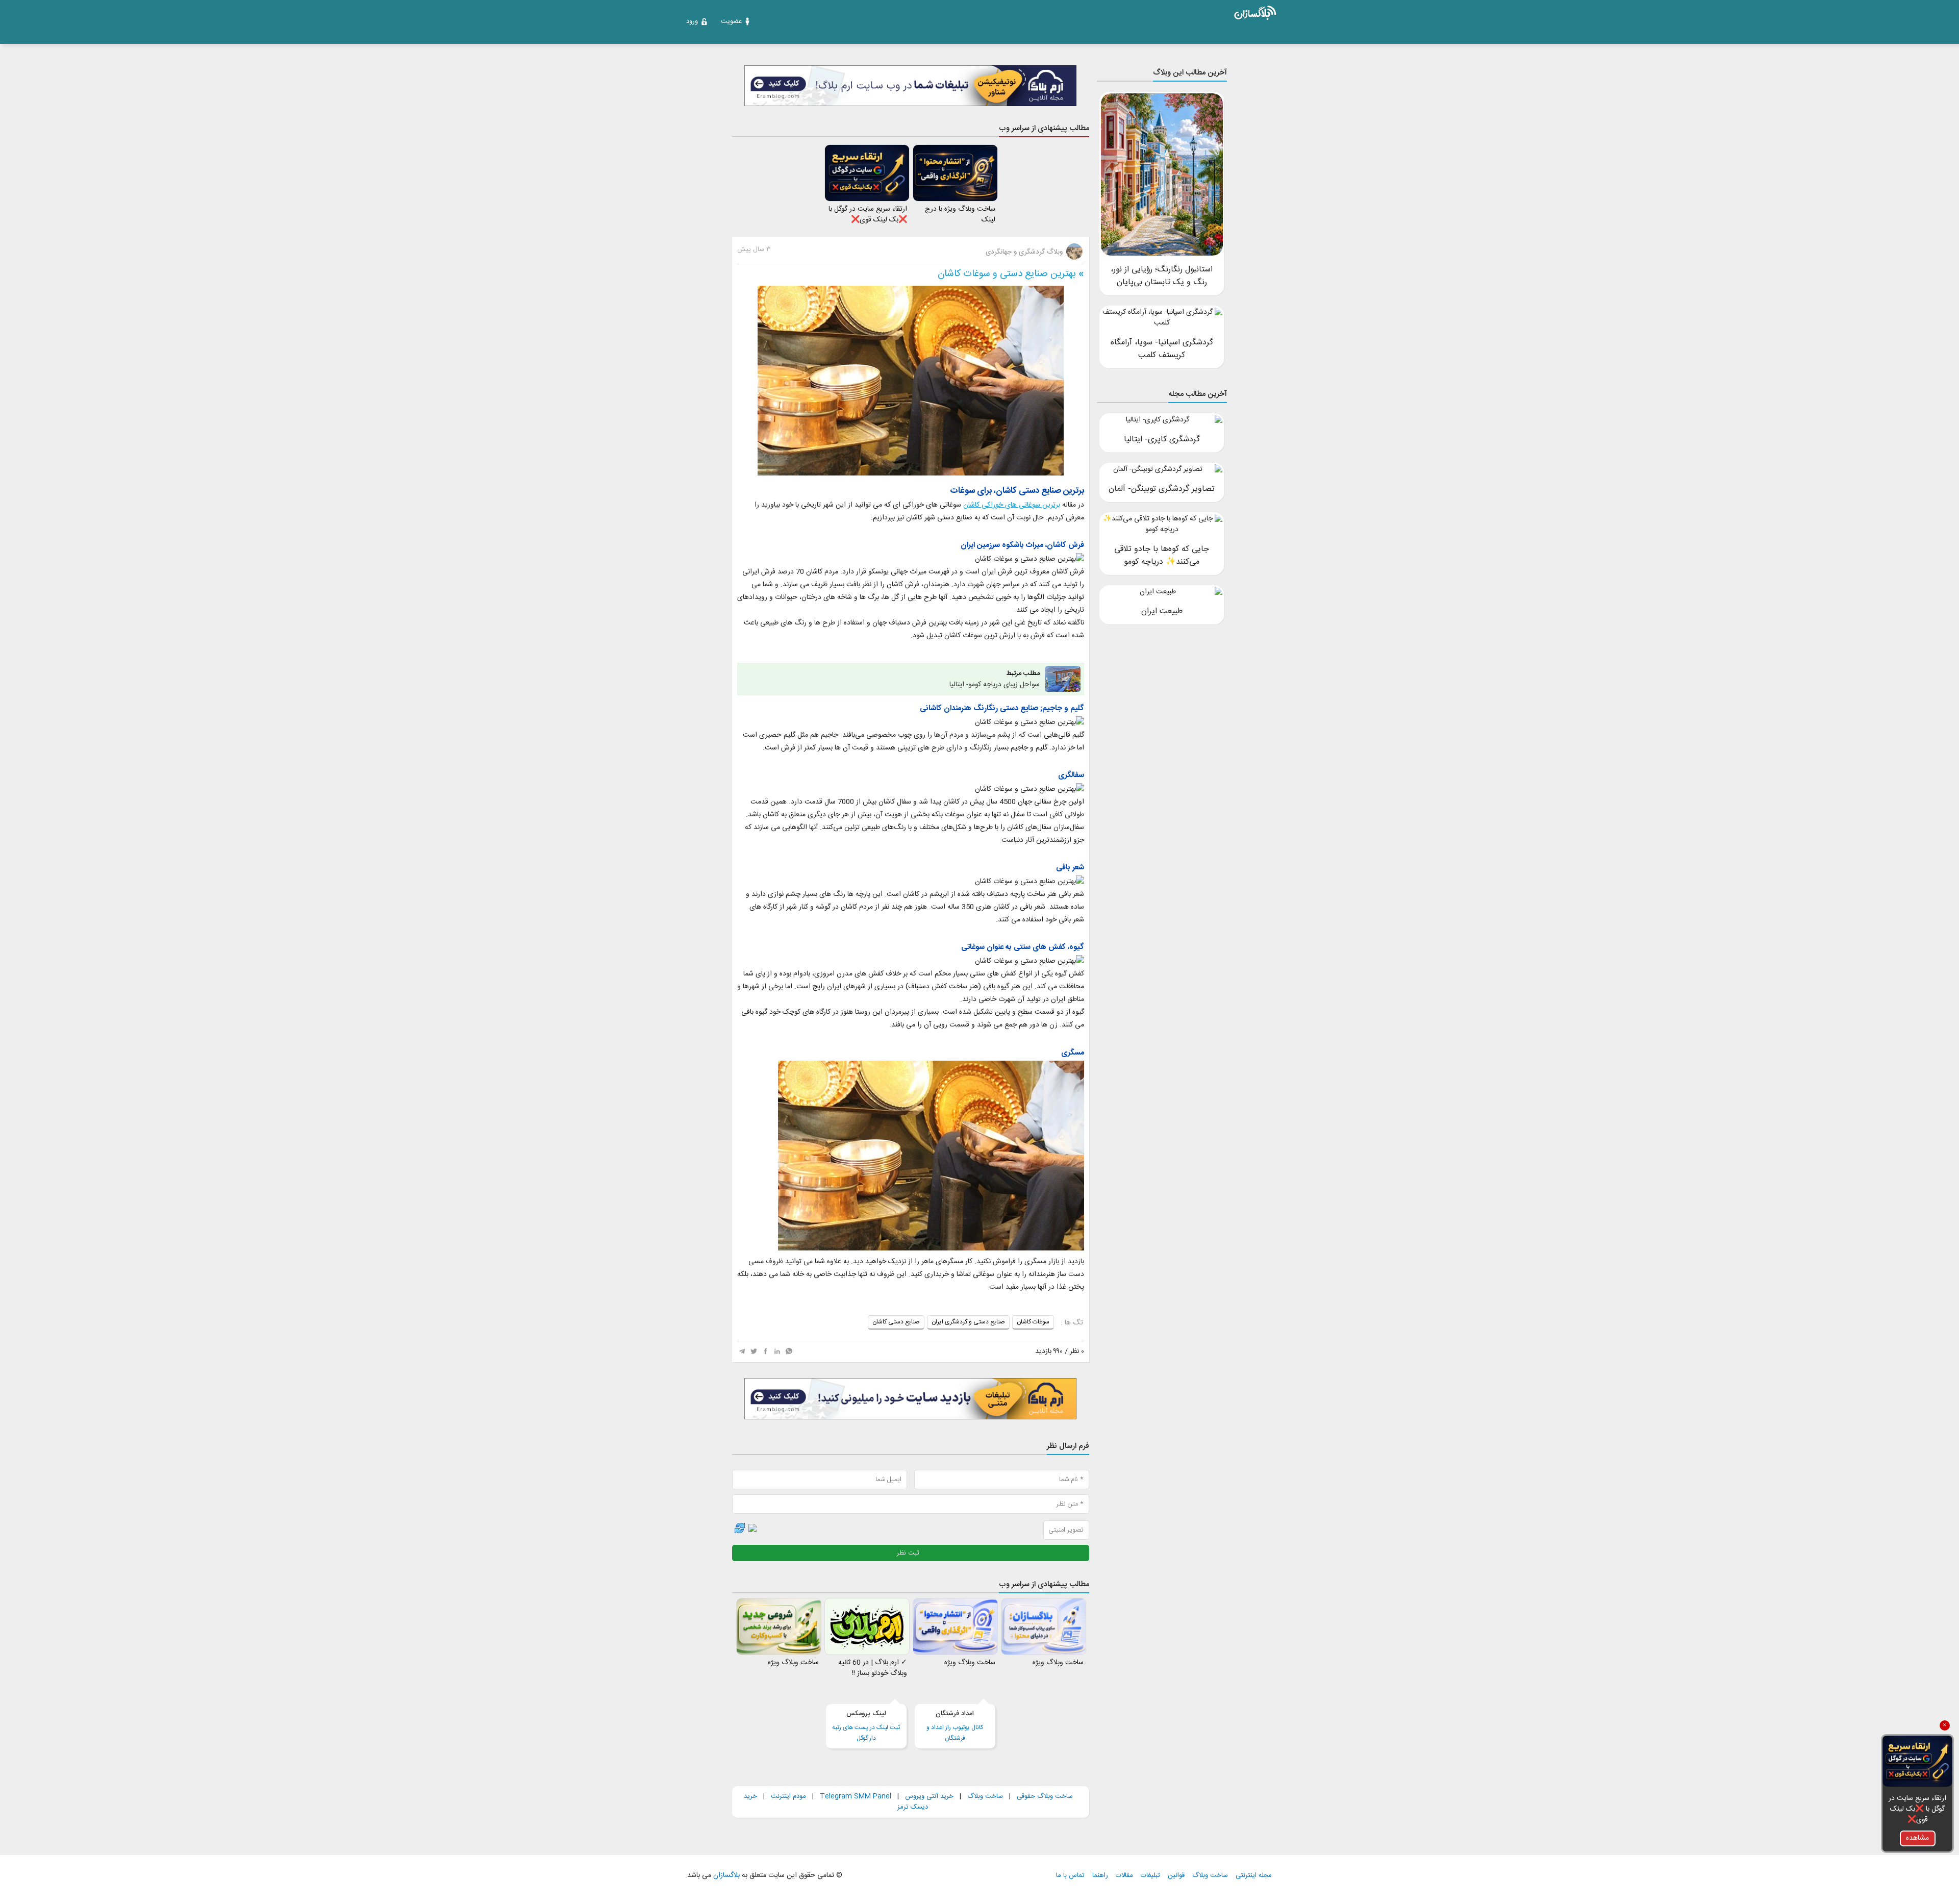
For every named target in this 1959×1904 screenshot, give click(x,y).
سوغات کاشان (1033, 1322)
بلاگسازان (725, 1875)
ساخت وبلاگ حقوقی (1045, 1796)
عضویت (731, 21)
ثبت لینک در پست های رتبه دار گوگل (866, 1726)
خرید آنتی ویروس (929, 1796)
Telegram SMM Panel (855, 1796)
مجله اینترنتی (1254, 1876)
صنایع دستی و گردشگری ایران (968, 1322)
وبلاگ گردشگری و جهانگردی (1025, 252)
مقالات (1124, 1876)
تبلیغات (1150, 1876)
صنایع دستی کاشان (896, 1322)
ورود (692, 21)
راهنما (1100, 1876)
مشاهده (1917, 1838)
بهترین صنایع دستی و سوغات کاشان (1007, 274)
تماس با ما (1070, 1876)
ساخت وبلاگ (985, 1796)
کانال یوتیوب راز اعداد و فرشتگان (955, 1726)
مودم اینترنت (788, 1796)
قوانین (1176, 1876)
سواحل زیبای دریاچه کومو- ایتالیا (995, 679)
